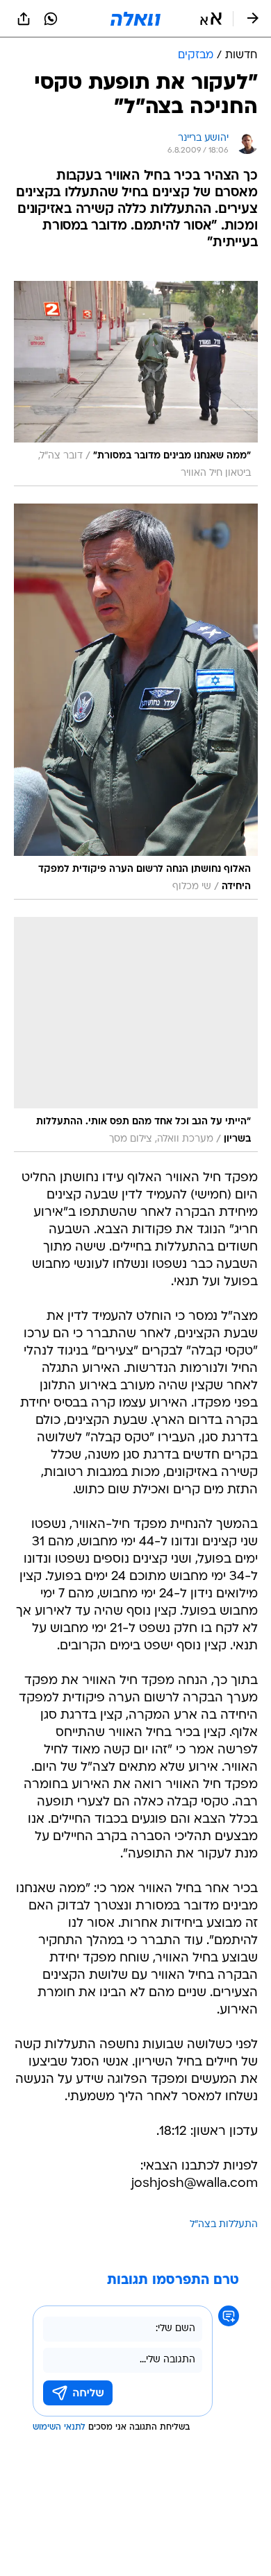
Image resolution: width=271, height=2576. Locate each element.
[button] (211, 19)
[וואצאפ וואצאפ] (51, 19)
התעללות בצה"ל (224, 2225)
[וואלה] (135, 19)
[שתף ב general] (24, 19)
